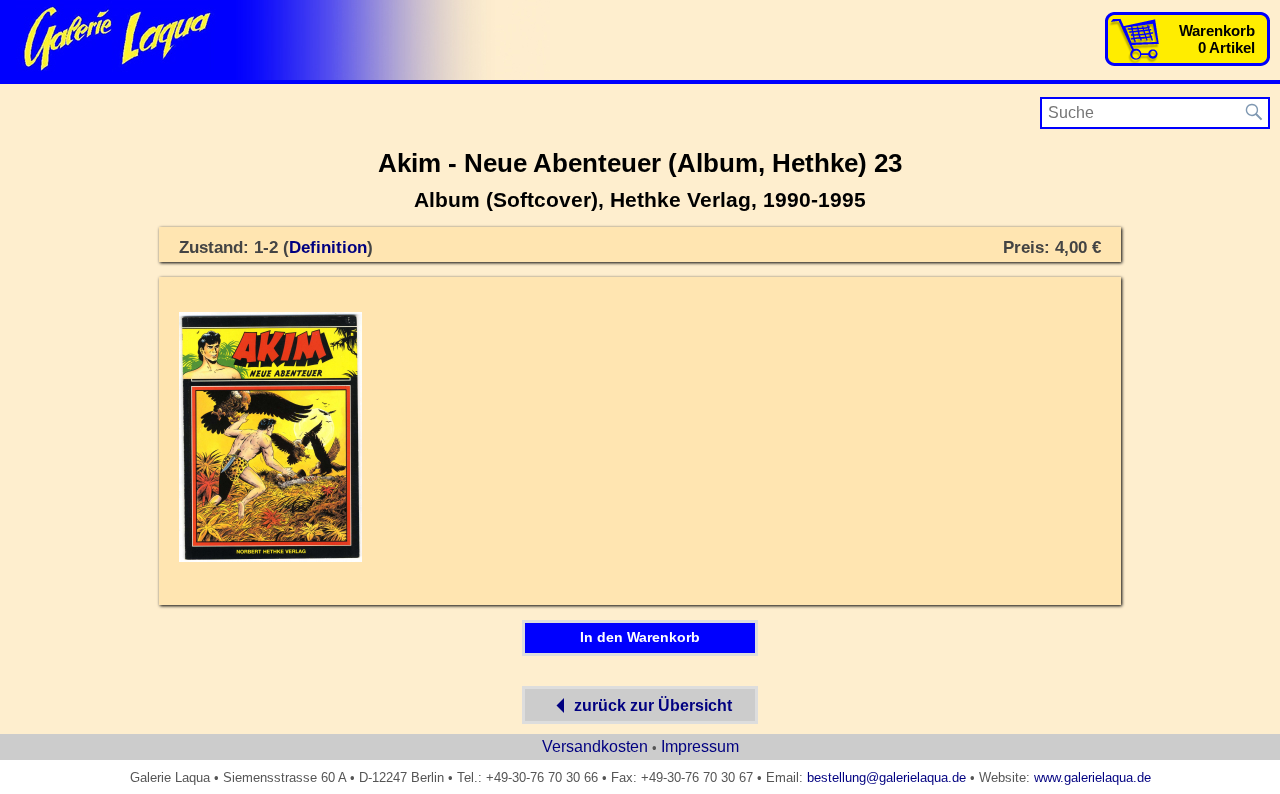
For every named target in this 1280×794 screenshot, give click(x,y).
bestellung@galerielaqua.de (886, 777)
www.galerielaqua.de (1092, 777)
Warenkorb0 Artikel (1217, 39)
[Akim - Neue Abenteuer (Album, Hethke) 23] (270, 558)
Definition (328, 247)
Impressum (700, 746)
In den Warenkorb (640, 637)
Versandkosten (595, 746)
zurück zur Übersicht (653, 705)
